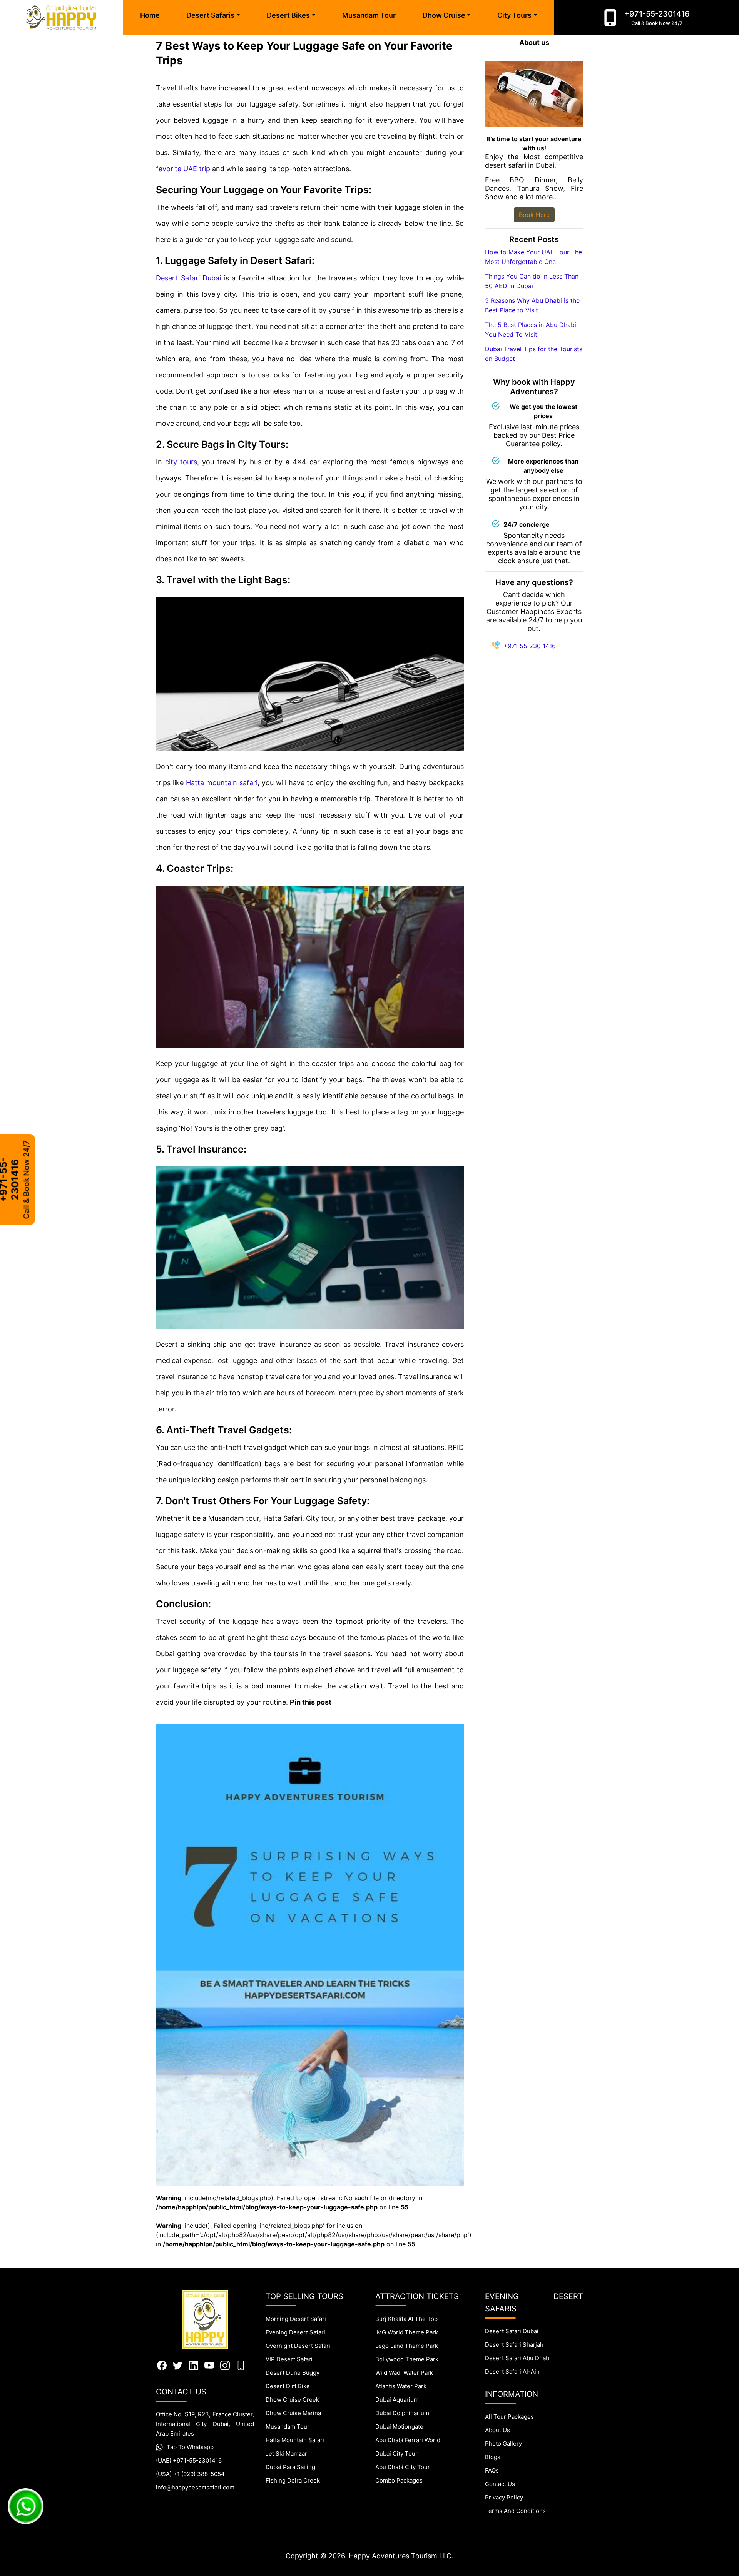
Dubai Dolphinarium (402, 2413)
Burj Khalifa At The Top (406, 2319)
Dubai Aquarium (397, 2400)
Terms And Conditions (515, 2511)
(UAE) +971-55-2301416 (189, 2460)
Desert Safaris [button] (210, 15)
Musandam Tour (369, 15)
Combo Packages (399, 2480)
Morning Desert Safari (296, 2319)
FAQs (492, 2470)
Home (150, 15)
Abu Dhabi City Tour (403, 2467)
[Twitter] (178, 2365)
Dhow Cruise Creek (292, 2400)
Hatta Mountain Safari (295, 2440)
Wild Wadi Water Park (404, 2373)
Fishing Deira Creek (293, 2480)
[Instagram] (225, 2365)
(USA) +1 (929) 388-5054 (190, 2474)
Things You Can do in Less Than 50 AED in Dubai (532, 281)
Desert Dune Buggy (293, 2373)
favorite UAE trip (183, 169)
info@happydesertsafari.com (195, 2487)
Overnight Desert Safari (298, 2346)
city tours (181, 462)
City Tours (514, 15)
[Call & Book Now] (610, 18)
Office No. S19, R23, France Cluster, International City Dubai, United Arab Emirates (205, 2424)
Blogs (493, 2457)
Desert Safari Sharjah (514, 2345)
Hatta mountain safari (222, 783)
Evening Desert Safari (295, 2332)
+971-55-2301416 (657, 18)
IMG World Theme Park (407, 2332)
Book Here (534, 215)
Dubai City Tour (396, 2453)
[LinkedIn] (193, 2365)
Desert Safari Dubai (188, 278)
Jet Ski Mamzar (286, 2453)
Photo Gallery (503, 2443)
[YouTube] (209, 2365)
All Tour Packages (509, 2417)
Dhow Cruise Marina (293, 2413)
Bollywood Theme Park (407, 2359)
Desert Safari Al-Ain (512, 2372)
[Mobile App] (241, 2365)
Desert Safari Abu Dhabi (518, 2358)
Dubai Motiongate (399, 2427)
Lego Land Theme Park (407, 2346)
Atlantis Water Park (401, 2386)
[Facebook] (162, 2365)
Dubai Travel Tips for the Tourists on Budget (534, 354)
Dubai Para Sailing (290, 2467)
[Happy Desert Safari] (62, 18)
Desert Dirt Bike (288, 2386)
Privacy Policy (504, 2497)
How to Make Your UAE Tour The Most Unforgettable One (533, 257)
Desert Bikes (288, 15)
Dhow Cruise (444, 15)
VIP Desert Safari (289, 2359)
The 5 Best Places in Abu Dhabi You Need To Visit (531, 330)
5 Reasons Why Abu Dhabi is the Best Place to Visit (532, 305)
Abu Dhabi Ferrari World (408, 2440)
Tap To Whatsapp (190, 2447)
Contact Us (500, 2484)
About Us (497, 2430)
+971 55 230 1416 (530, 646)
